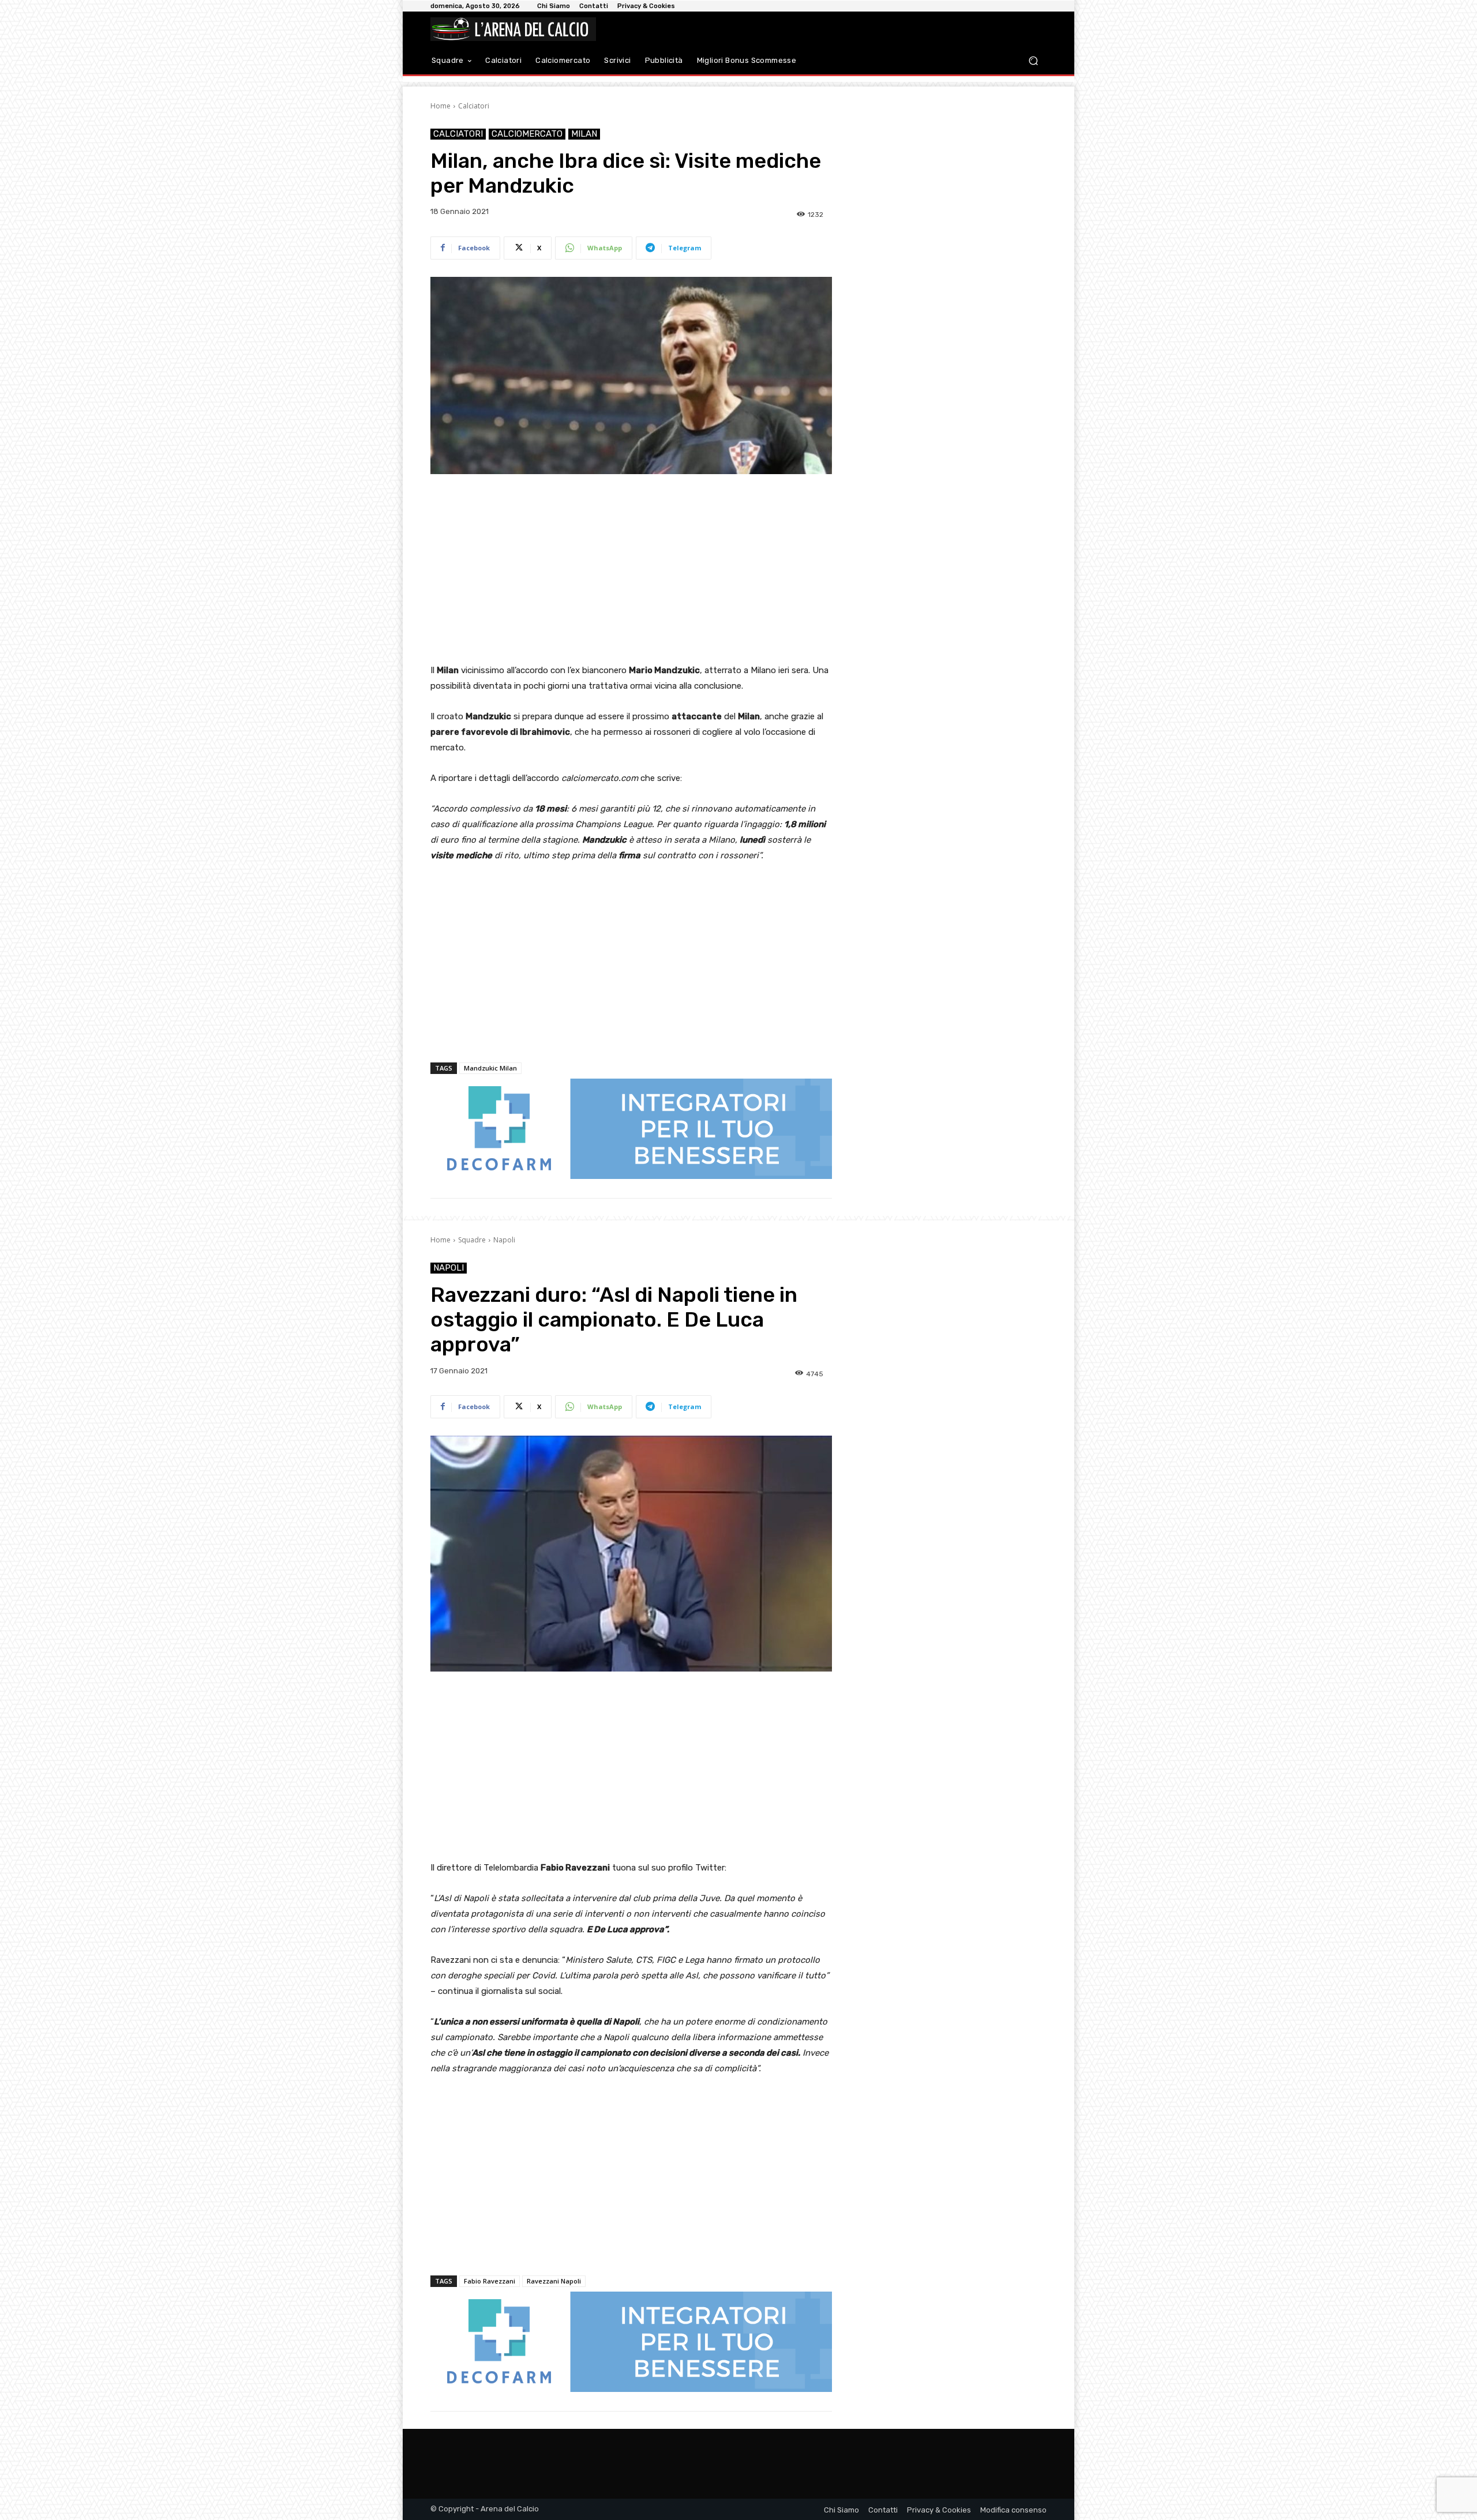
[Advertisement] (631, 570)
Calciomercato (527, 134)
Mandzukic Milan (490, 1068)
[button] (1033, 61)
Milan (584, 134)
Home (441, 106)
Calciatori (474, 106)
